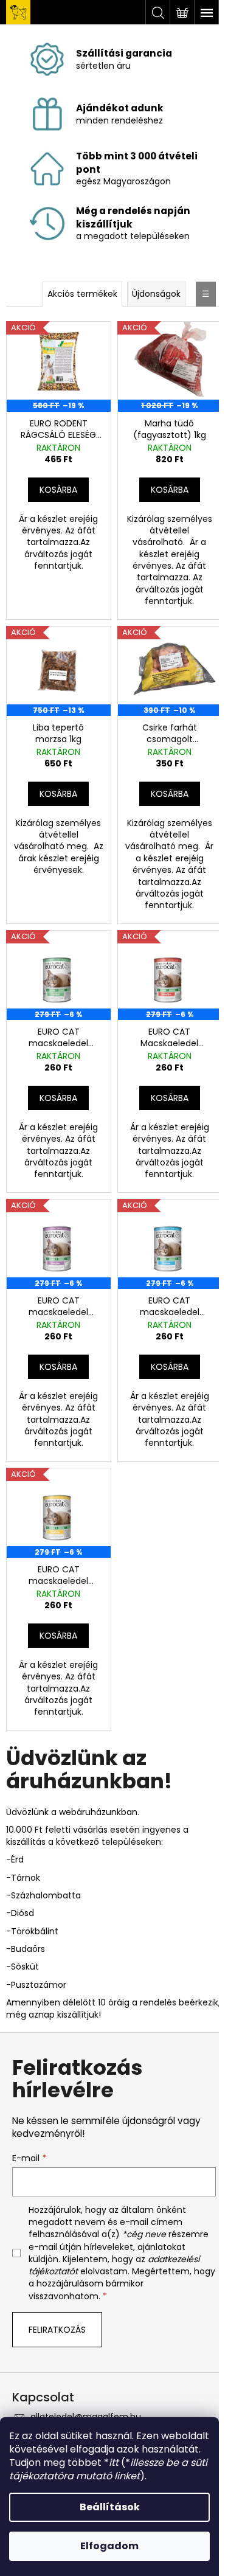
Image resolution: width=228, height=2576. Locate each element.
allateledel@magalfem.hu (86, 2417)
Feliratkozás (57, 2330)
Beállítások (110, 2507)
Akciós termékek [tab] (82, 294)
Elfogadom (109, 2546)
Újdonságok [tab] (156, 294)
